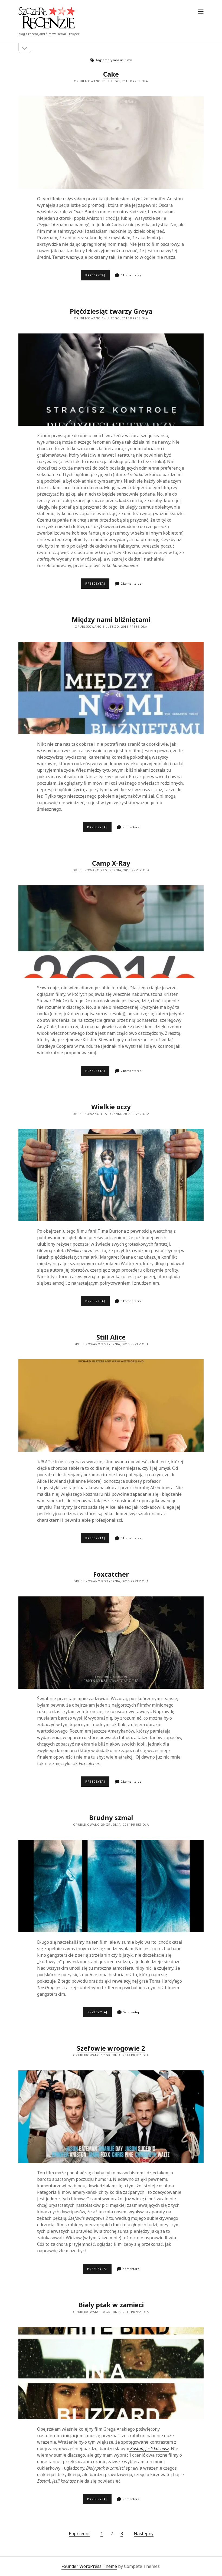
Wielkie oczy (111, 1107)
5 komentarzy (131, 275)
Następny (144, 2534)
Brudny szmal (111, 1817)
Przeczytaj (97, 275)
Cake (111, 74)
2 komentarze (131, 583)
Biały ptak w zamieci (111, 2305)
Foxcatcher (111, 1574)
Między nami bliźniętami (111, 619)
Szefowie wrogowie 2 (111, 2048)
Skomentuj (131, 2012)
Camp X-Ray (111, 863)
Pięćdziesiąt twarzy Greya (111, 311)
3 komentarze (131, 1538)
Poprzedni (79, 2534)
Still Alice (111, 1337)
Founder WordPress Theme (89, 2566)
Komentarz (131, 827)
